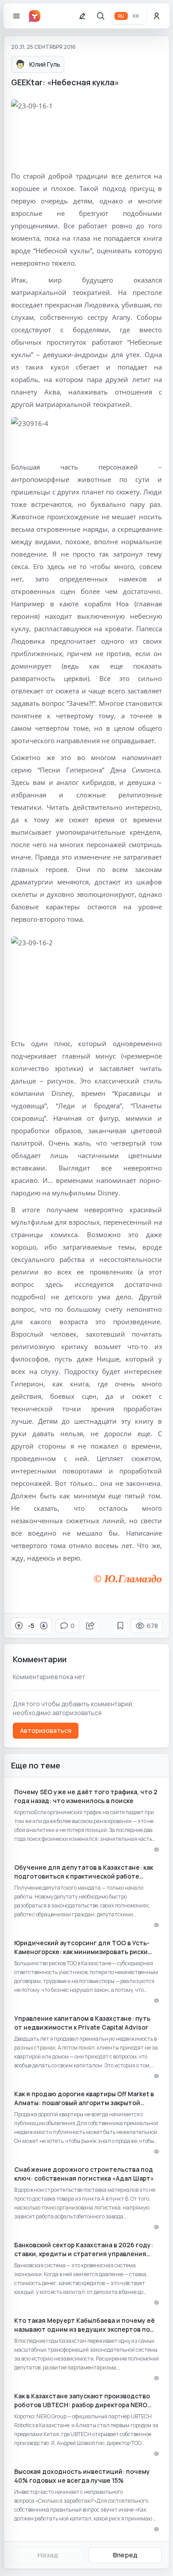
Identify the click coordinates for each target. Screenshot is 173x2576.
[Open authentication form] (157, 16)
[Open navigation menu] (16, 16)
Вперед (125, 2555)
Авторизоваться (46, 1730)
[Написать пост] (82, 16)
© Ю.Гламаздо (128, 1579)
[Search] (101, 16)
